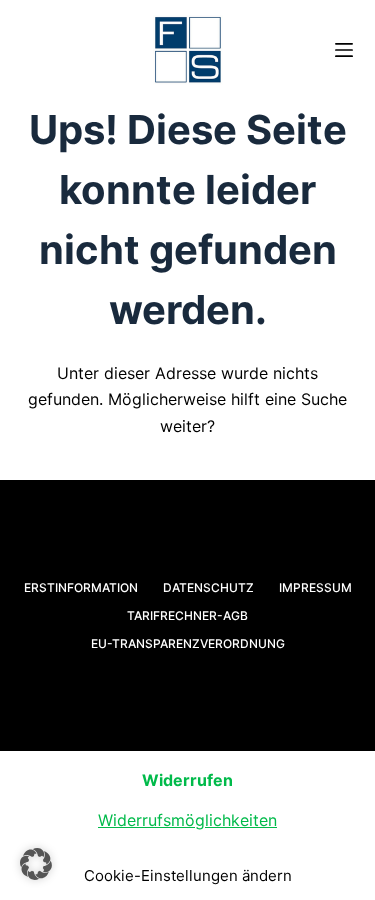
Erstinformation (81, 587)
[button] (36, 864)
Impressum (315, 587)
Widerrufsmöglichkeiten (187, 820)
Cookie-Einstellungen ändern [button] (188, 875)
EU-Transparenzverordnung (188, 643)
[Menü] (344, 50)
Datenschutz (208, 587)
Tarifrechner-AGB (187, 615)
